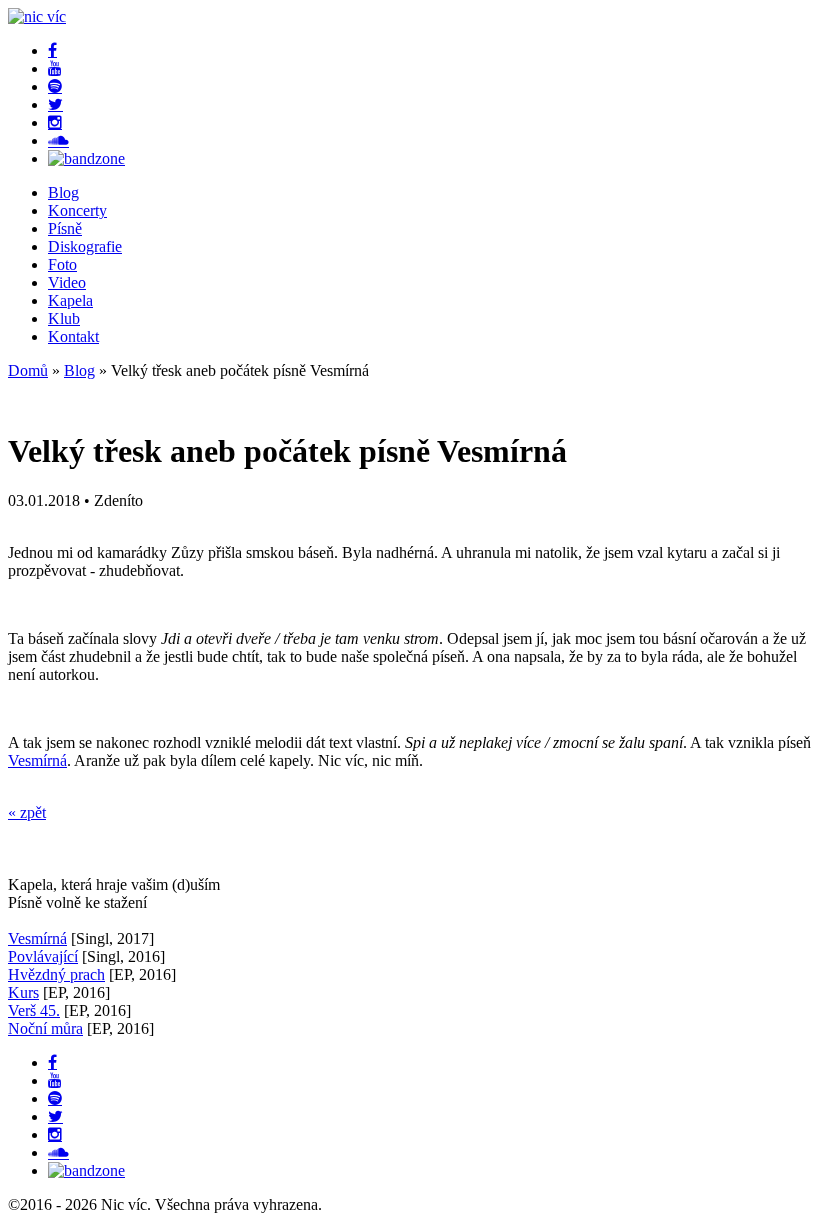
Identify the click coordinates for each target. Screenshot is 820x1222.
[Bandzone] (86, 158)
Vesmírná (37, 760)
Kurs (23, 992)
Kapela (70, 300)
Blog (63, 192)
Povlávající (43, 956)
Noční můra (45, 1028)
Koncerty (77, 210)
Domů (28, 370)
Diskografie (85, 246)
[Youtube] (55, 68)
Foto (62, 264)
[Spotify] (55, 86)
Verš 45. (34, 1010)
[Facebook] (52, 50)
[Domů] (37, 16)
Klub (64, 318)
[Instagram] (55, 122)
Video (67, 282)
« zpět (27, 812)
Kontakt (73, 336)
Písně (65, 228)
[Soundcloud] (58, 140)
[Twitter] (55, 104)
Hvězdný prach (56, 974)
